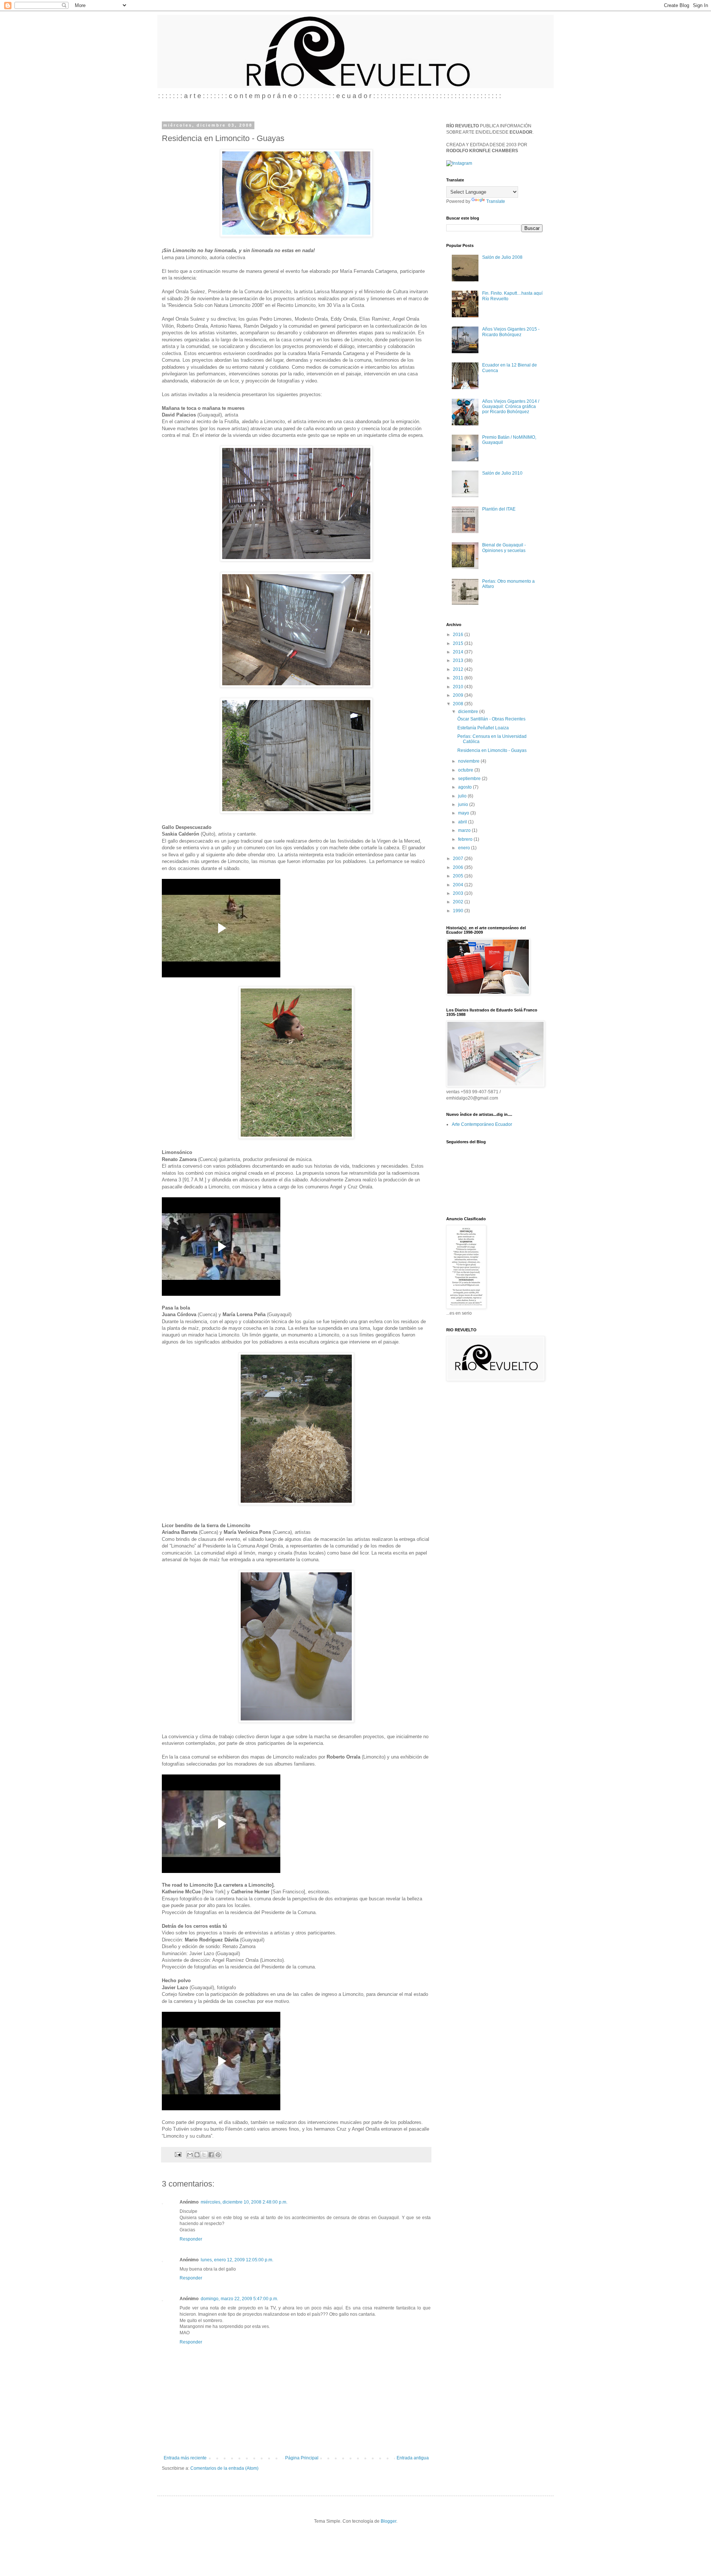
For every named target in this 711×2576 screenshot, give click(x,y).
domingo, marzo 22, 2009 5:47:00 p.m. (239, 2299)
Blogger (388, 2521)
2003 (459, 893)
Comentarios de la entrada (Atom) (224, 2468)
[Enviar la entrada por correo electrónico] (178, 2154)
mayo (464, 813)
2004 (459, 885)
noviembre (469, 761)
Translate (496, 201)
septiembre (470, 779)
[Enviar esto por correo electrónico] (190, 2155)
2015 (459, 643)
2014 (459, 652)
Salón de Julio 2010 (502, 473)
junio (464, 804)
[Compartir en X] (204, 2155)
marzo (465, 830)
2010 (459, 687)
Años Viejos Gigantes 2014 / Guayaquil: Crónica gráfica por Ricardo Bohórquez (511, 407)
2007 (459, 859)
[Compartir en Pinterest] (218, 2155)
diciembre (469, 712)
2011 (459, 678)
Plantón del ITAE (499, 509)
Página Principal (302, 2458)
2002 (459, 902)
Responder (191, 2239)
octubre (466, 770)
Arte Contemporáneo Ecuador (482, 1124)
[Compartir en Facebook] (211, 2155)
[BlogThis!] (197, 2155)
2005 (459, 876)
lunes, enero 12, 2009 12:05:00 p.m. (237, 2260)
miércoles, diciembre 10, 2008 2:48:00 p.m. (244, 2202)
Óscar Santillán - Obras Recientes (491, 719)
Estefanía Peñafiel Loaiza (483, 728)
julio (463, 796)
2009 (459, 695)
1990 (459, 911)
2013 (459, 660)
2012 (459, 669)
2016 (459, 635)
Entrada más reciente (185, 2458)
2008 (459, 704)
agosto (465, 787)
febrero (466, 839)
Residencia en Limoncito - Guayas (492, 750)
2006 (459, 867)
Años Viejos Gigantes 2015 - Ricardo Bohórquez (511, 332)
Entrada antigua (413, 2458)
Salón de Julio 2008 (502, 257)
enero (465, 848)
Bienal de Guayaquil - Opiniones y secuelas (504, 548)
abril (463, 822)
